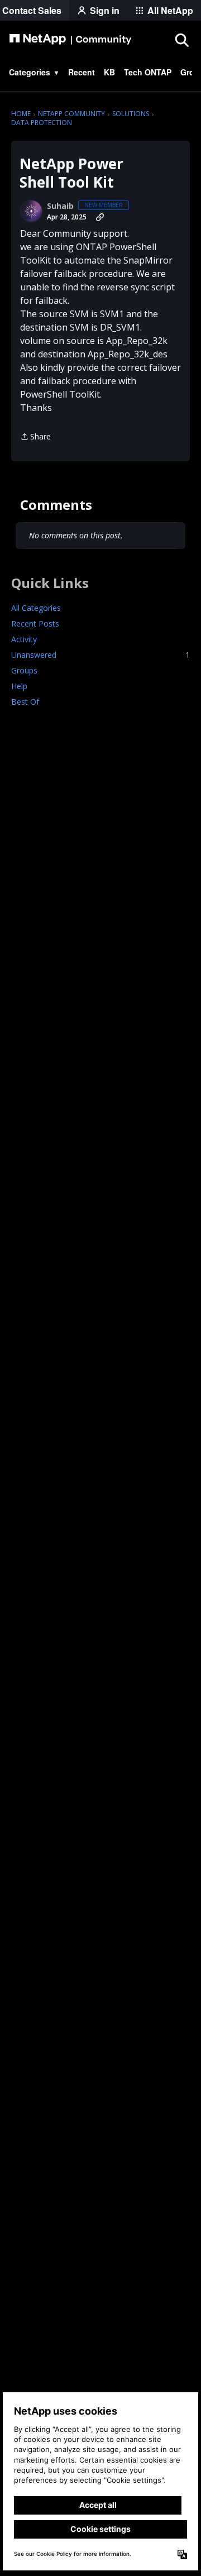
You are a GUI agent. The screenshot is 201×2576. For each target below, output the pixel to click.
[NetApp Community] (70, 40)
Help (19, 686)
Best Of (25, 702)
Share (35, 437)
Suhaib (60, 206)
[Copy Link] (100, 217)
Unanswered (100, 655)
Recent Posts (35, 623)
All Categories (36, 608)
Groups (24, 670)
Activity (24, 639)
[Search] (181, 40)
